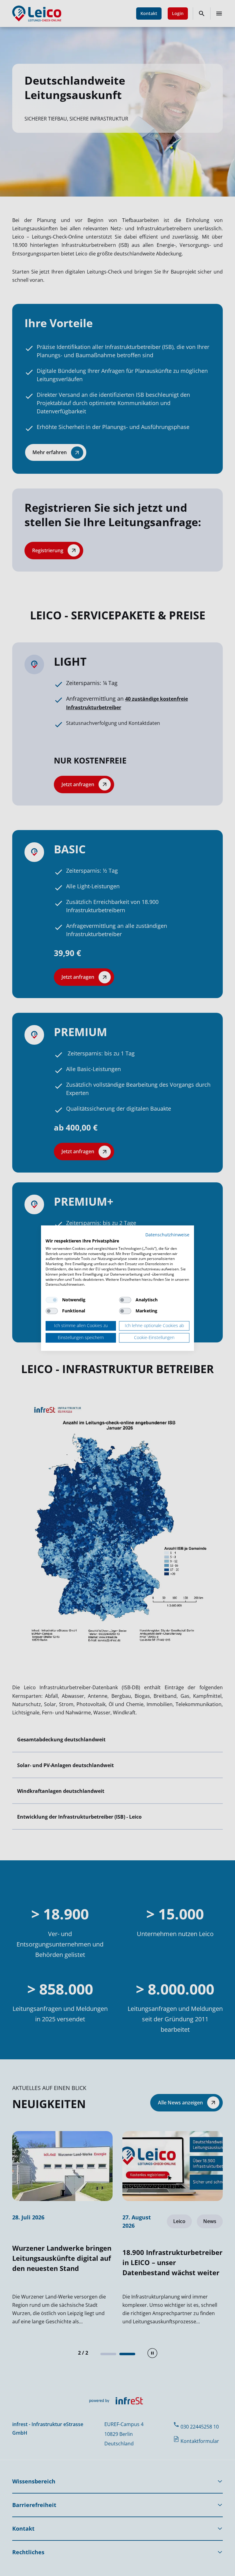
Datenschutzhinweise (167, 1235)
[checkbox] (52, 1300)
